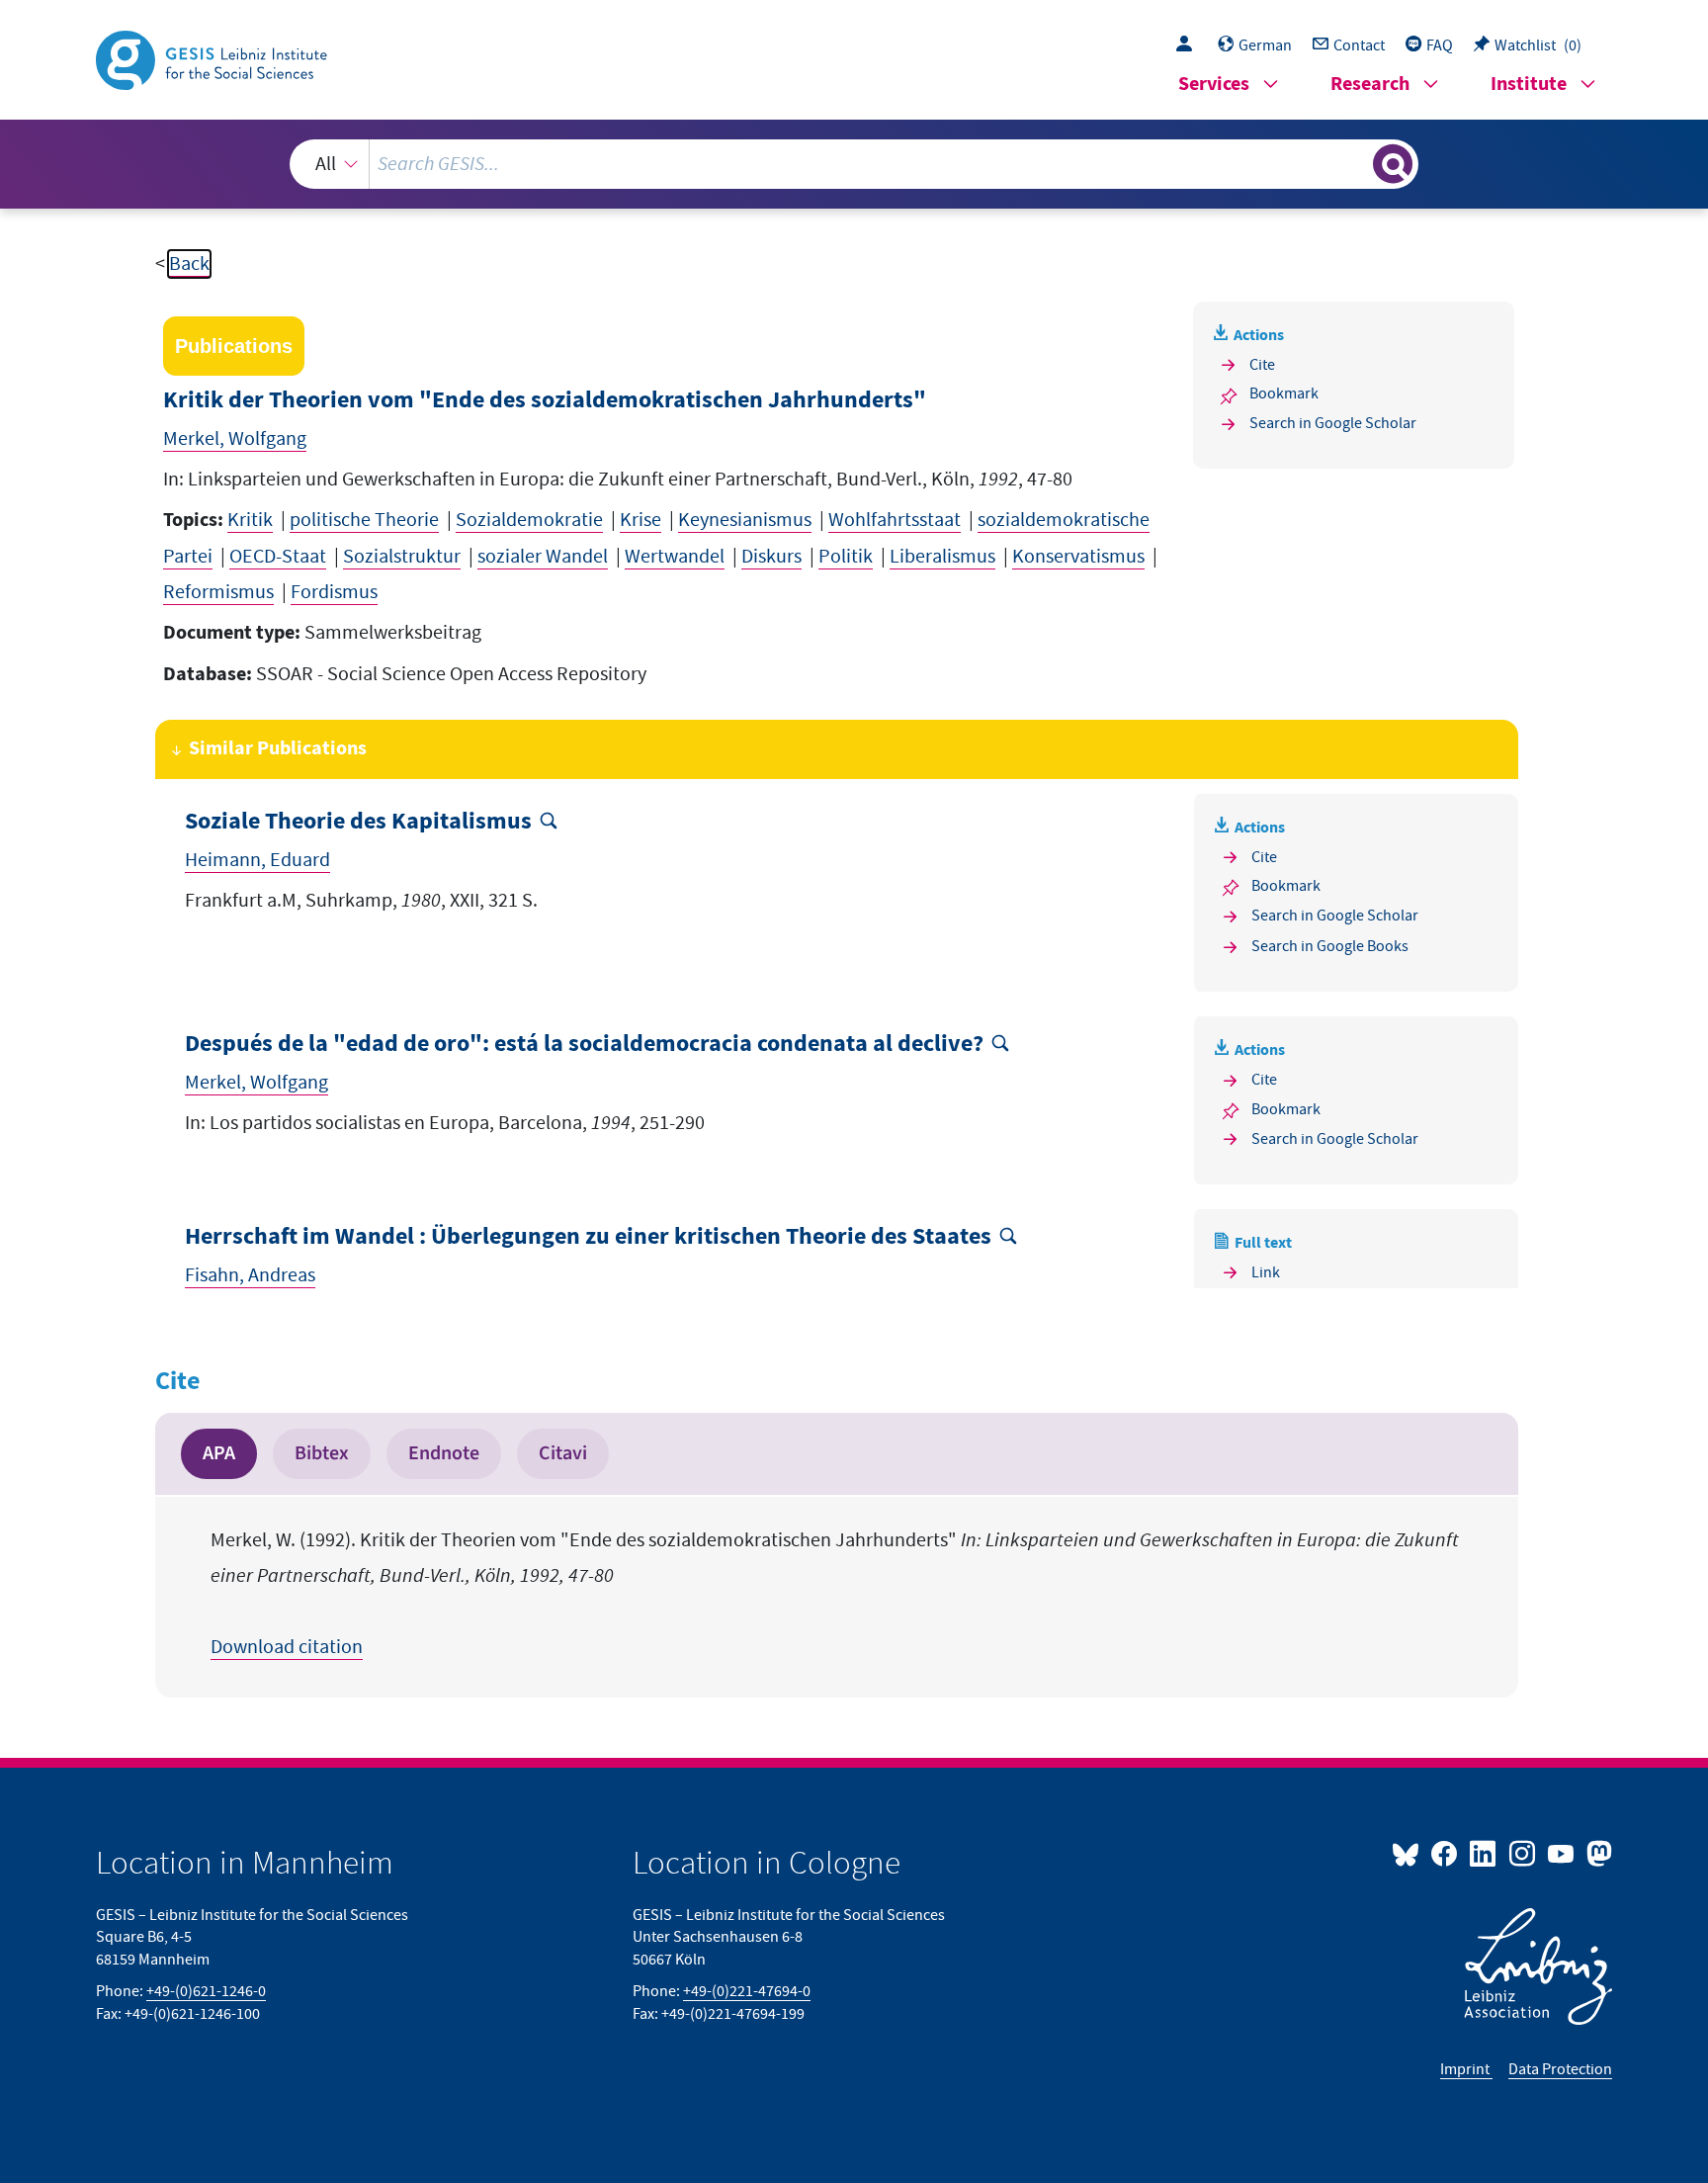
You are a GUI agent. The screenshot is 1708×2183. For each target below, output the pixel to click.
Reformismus (218, 592)
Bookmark (1284, 393)
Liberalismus (942, 557)
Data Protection (1560, 2069)
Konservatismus (1078, 557)
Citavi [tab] (563, 1453)
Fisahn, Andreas (250, 1275)
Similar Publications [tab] (278, 749)
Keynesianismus (745, 520)
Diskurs (771, 557)
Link (1266, 1272)
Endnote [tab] (444, 1453)
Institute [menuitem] (1529, 85)
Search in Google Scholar (1333, 423)
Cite (1262, 365)
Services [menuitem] (1214, 85)
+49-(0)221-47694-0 (747, 1991)
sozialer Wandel (543, 557)
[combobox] (854, 164)
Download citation (287, 1647)
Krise (640, 520)
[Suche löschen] (1356, 163)
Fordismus (334, 592)
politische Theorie (364, 520)
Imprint (1466, 2069)
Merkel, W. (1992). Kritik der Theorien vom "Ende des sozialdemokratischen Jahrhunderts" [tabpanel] (835, 1594)
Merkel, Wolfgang (235, 439)
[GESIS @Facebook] (1446, 1853)
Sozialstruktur (402, 557)
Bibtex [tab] (322, 1453)
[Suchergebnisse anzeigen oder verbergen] (1393, 164)
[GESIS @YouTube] (1562, 1853)
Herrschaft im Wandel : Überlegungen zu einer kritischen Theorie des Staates (588, 1237)
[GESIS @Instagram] (1523, 1853)
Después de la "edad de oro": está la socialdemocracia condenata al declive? (584, 1045)
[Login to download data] (1189, 45)
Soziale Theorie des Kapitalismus (358, 822)
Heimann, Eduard (257, 860)
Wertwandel (675, 557)
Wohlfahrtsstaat (895, 520)
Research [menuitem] (1370, 85)
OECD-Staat (278, 557)
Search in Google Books (1330, 946)
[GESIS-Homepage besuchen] (213, 58)
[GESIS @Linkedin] (1484, 1853)
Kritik (250, 520)
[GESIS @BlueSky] (1409, 1853)
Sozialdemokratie (529, 520)
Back (189, 264)
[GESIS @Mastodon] (1597, 1853)
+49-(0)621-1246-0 (206, 1991)
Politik (846, 557)
